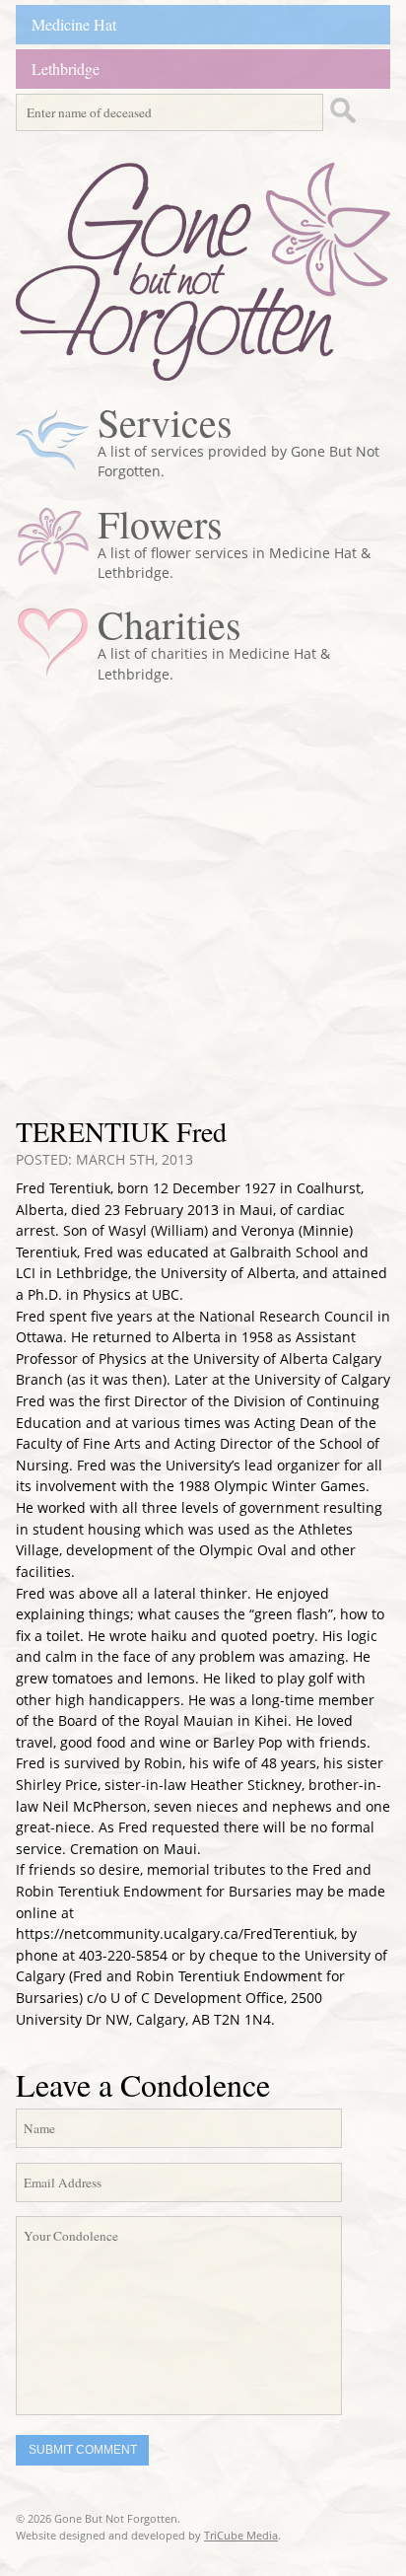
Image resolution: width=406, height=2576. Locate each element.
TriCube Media (241, 2535)
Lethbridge (66, 69)
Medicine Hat (74, 24)
